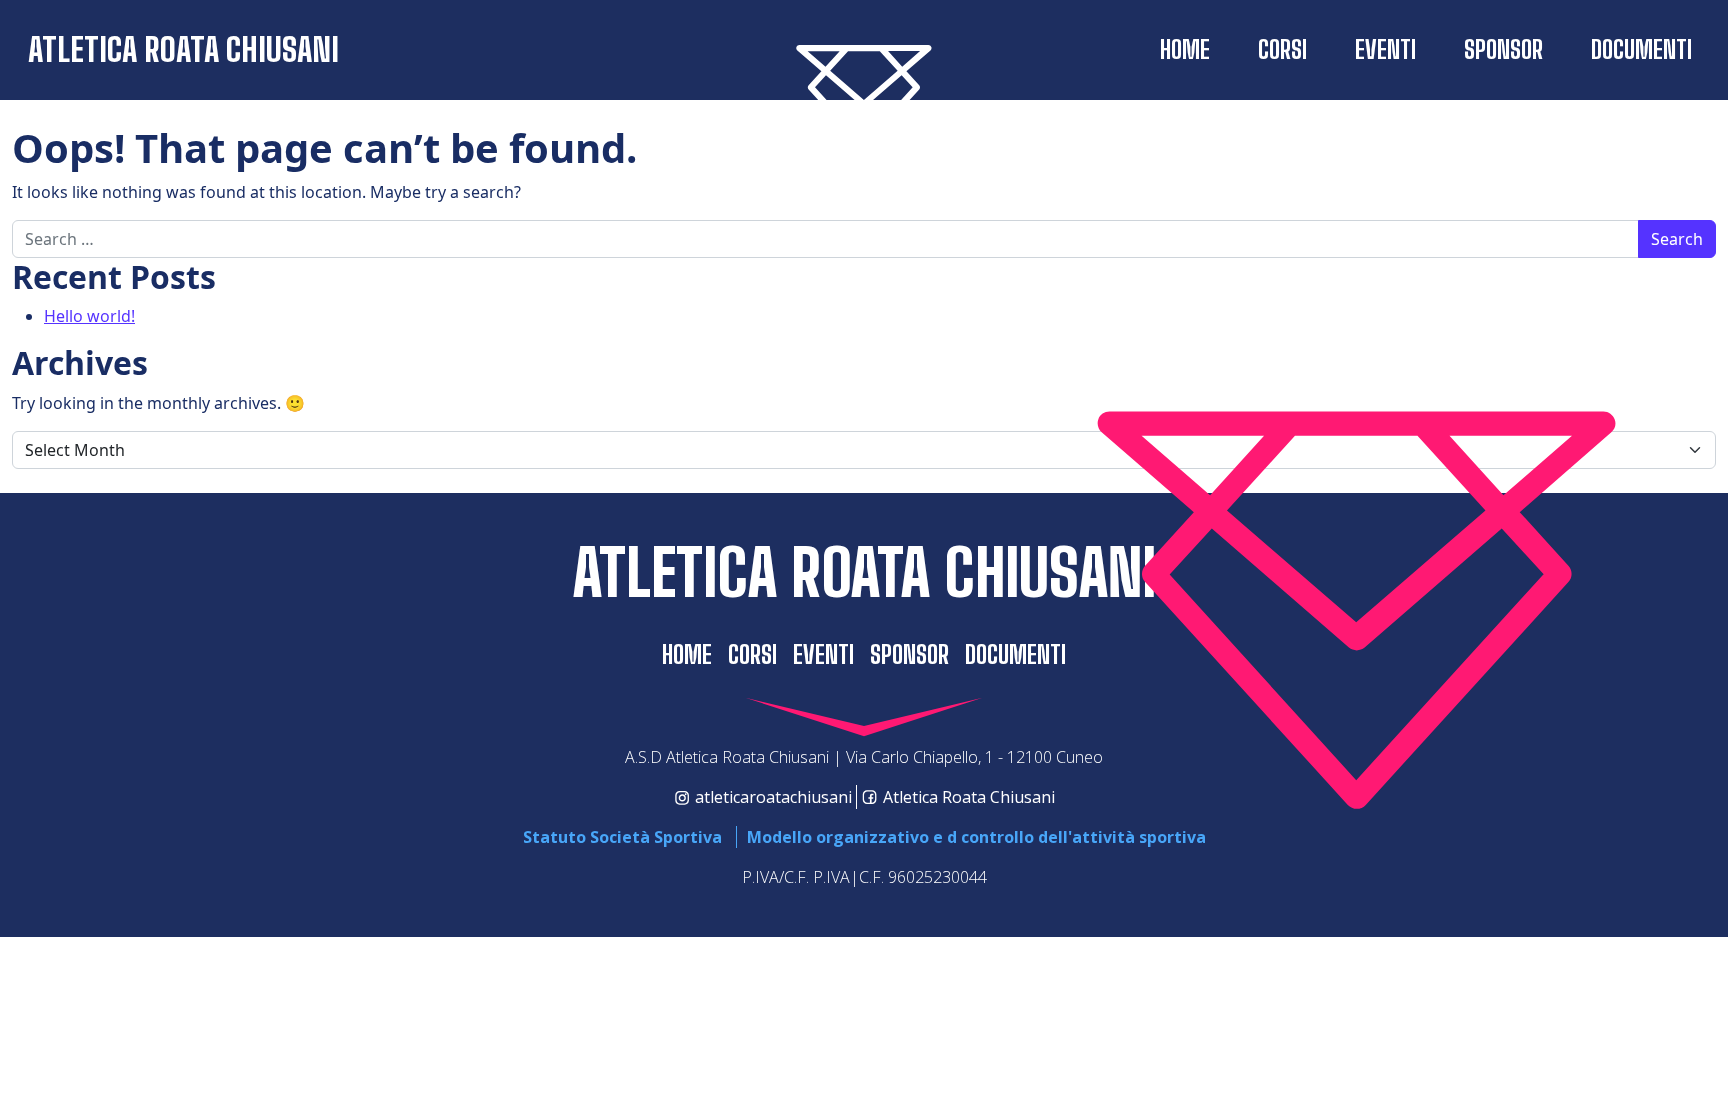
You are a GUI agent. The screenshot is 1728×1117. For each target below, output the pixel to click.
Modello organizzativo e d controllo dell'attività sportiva (976, 837)
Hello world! (89, 316)
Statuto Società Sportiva (622, 837)
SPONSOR (1503, 49)
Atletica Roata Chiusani (183, 49)
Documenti (1641, 49)
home (1185, 49)
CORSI (1282, 49)
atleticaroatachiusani (773, 797)
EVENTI (1385, 49)
